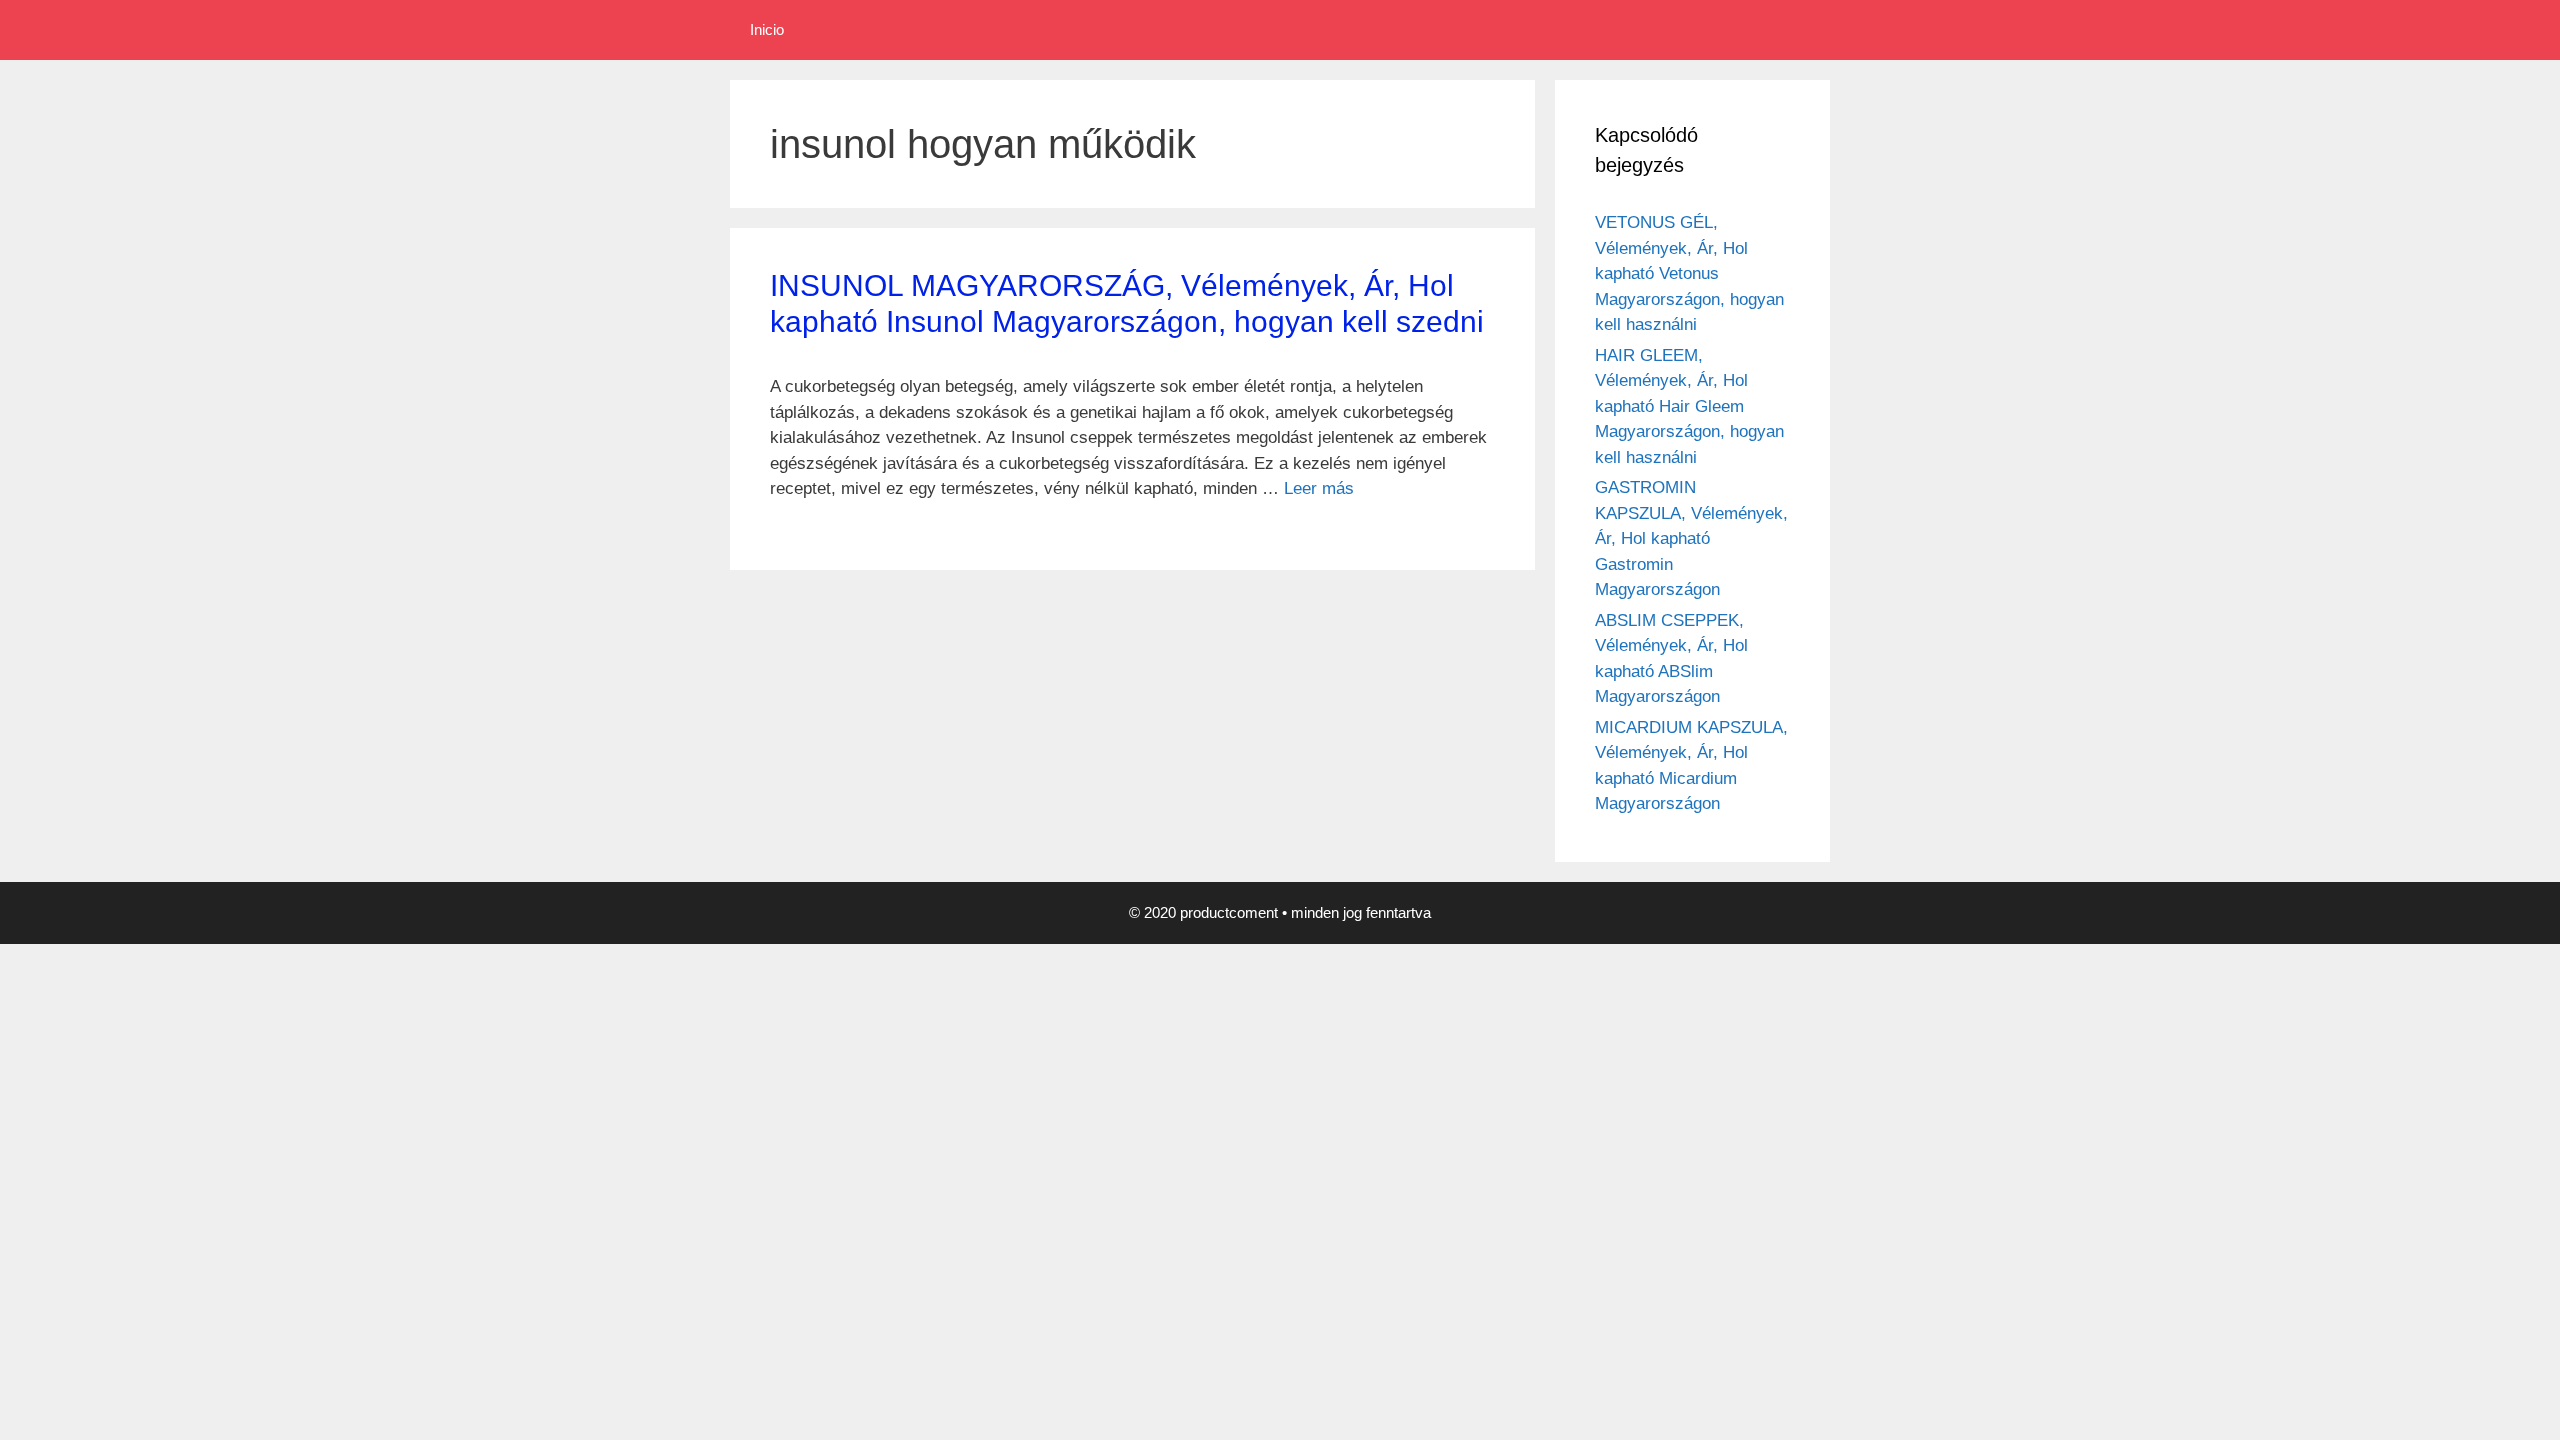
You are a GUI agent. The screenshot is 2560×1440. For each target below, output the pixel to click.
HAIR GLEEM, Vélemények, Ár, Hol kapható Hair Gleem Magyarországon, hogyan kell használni (1689, 406)
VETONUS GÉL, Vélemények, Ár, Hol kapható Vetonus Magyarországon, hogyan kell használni (1689, 273)
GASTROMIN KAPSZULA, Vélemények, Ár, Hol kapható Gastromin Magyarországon (1691, 538)
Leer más (1319, 488)
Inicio (767, 29)
